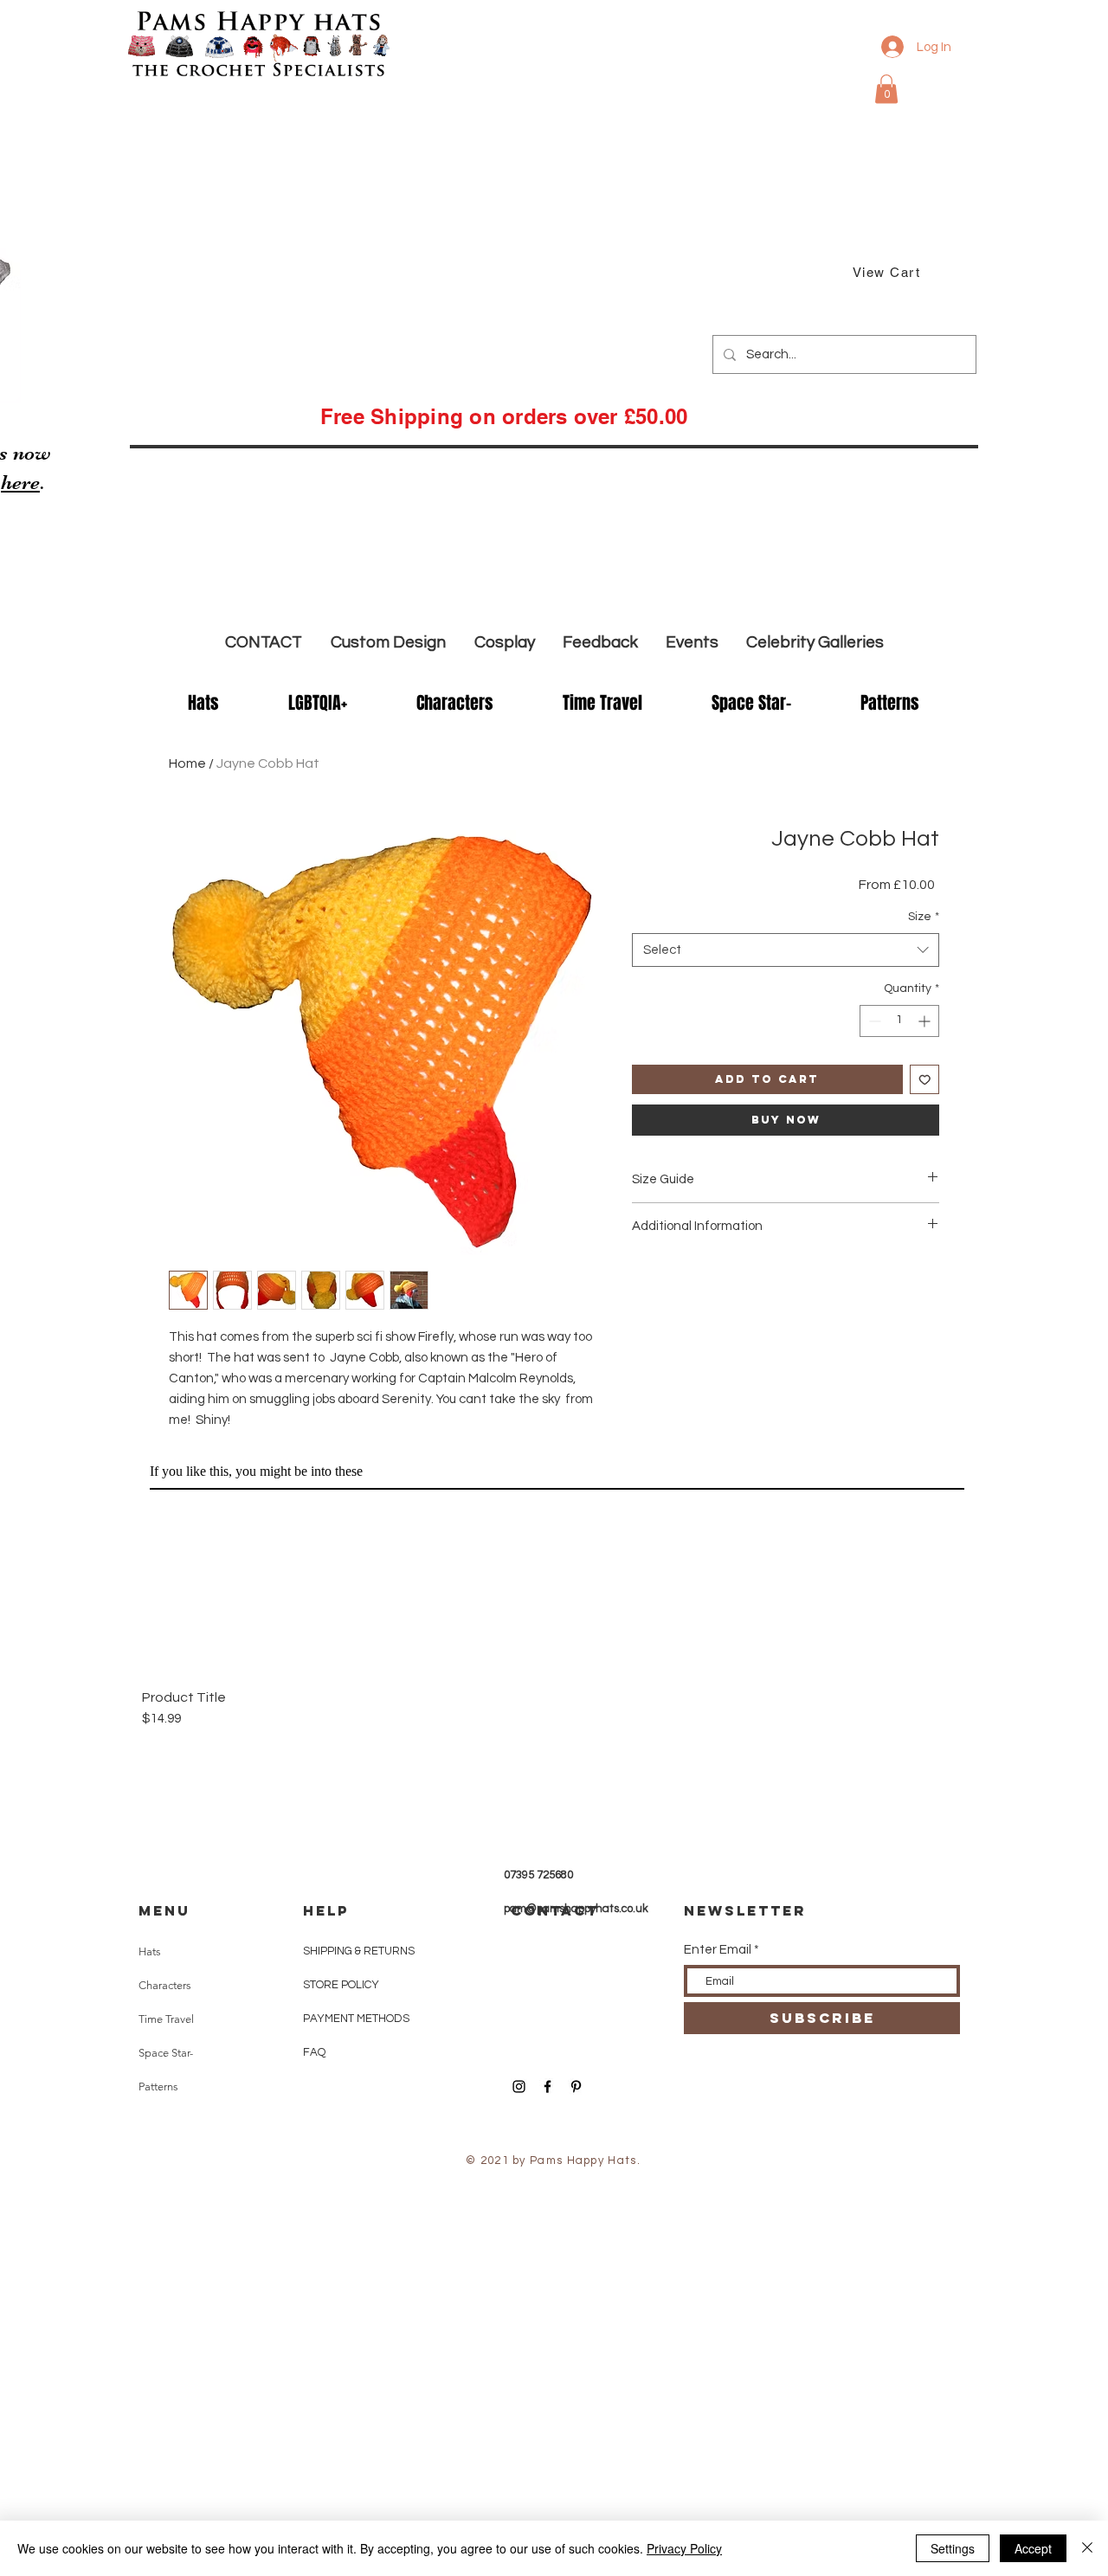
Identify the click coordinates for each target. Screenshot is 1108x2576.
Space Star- (166, 2053)
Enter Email (718, 1950)
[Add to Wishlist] (925, 1080)
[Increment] (926, 1021)
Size (924, 917)
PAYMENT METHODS (356, 2019)
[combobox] (786, 950)
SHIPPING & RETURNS (359, 1951)
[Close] (1087, 2548)
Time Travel (166, 2019)
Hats (150, 1951)
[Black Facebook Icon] (548, 2087)
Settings (953, 2548)
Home (187, 763)
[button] (886, 89)
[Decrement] (873, 1021)
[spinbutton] (899, 1021)
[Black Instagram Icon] (519, 2087)
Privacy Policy (684, 2548)
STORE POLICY (342, 1985)
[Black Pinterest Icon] (576, 2087)
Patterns (158, 2087)
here (20, 483)
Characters (165, 1985)
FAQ (314, 2052)
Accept (1033, 2548)
